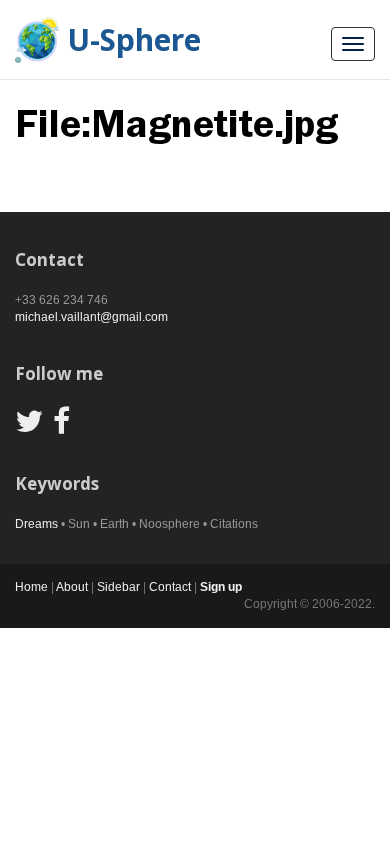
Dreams (36, 524)
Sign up (221, 587)
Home (31, 587)
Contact (170, 587)
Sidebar (118, 587)
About (72, 587)
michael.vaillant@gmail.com (91, 317)
